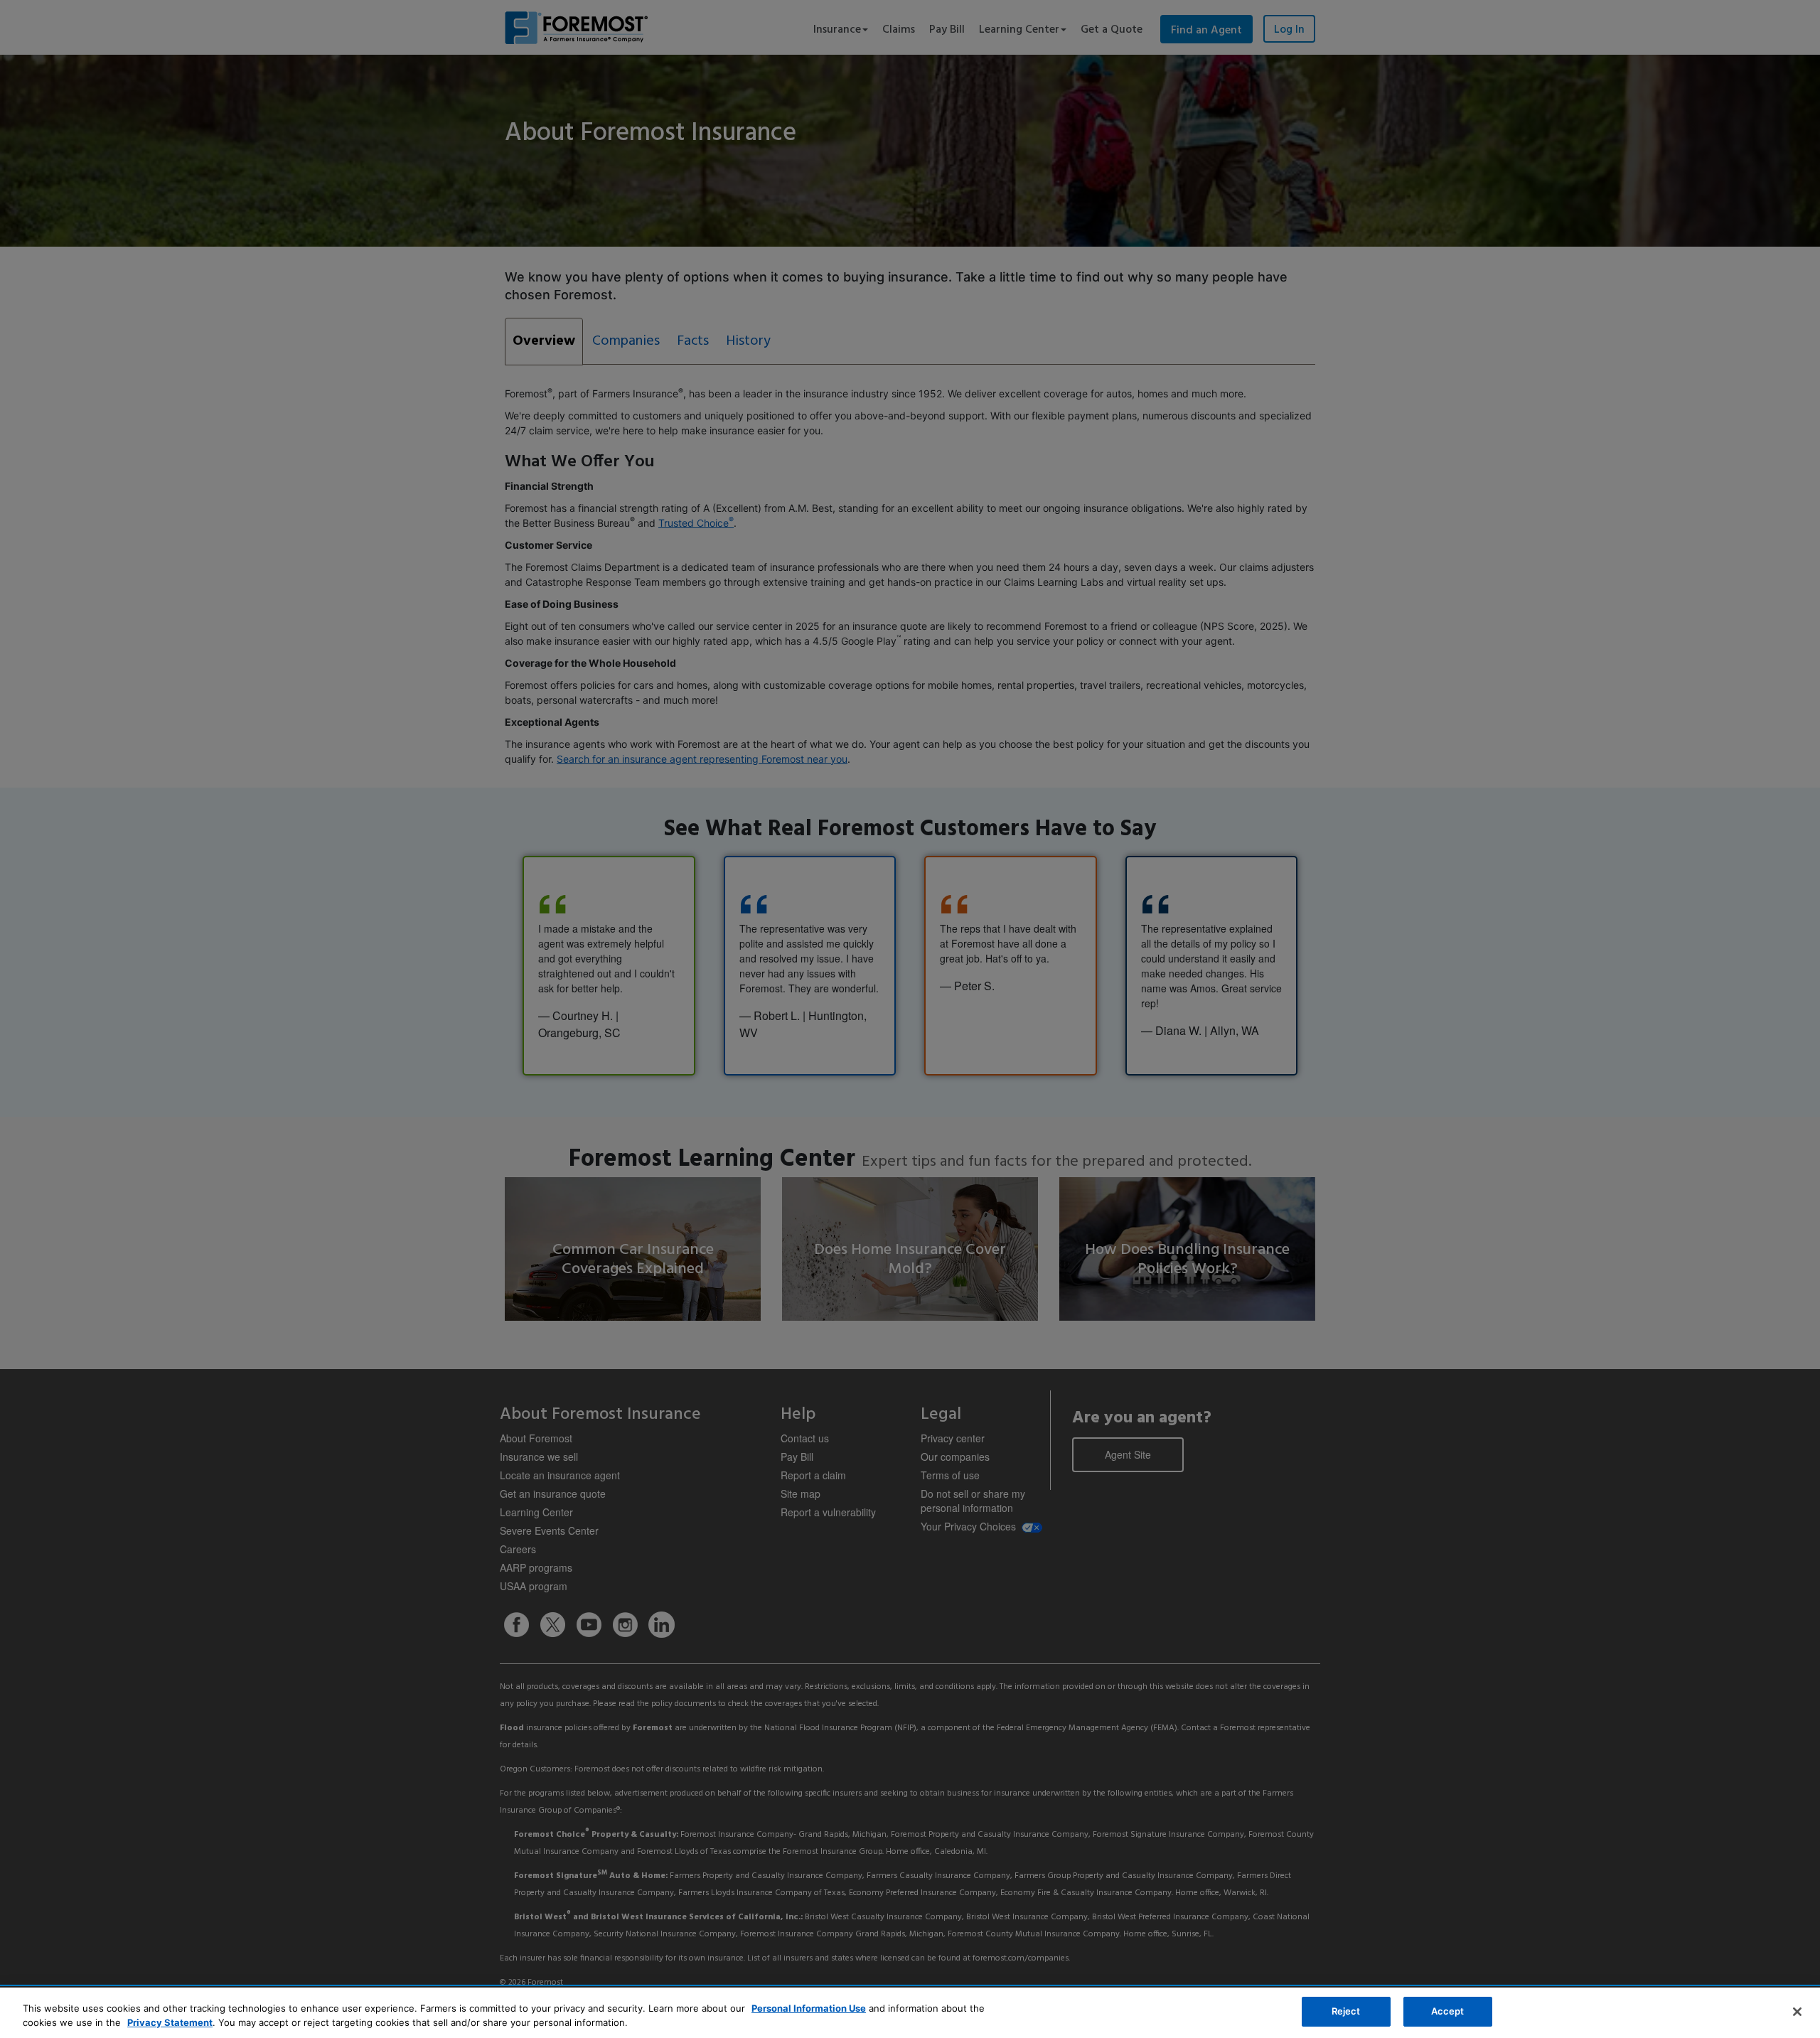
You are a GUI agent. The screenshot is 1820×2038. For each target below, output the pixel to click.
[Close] (1797, 2012)
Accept (1448, 2011)
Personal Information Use (809, 2008)
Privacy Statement (170, 2022)
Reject (1346, 2011)
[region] (910, 2013)
